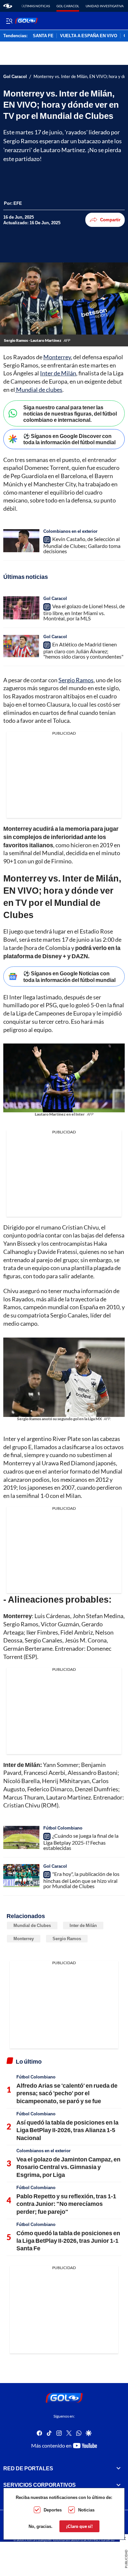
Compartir (110, 220)
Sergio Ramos (76, 680)
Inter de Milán (58, 373)
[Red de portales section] (118, 2468)
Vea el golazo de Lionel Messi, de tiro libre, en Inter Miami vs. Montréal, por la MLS (84, 612)
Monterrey (57, 357)
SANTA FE (43, 36)
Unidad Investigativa (105, 6)
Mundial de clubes (39, 390)
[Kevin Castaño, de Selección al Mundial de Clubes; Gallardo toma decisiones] (21, 541)
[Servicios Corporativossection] (118, 2485)
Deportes (53, 2510)
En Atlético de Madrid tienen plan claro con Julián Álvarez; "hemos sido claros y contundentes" (83, 650)
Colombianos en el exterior (70, 531)
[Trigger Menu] (9, 21)
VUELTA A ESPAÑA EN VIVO (89, 36)
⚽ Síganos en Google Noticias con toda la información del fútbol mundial (69, 976)
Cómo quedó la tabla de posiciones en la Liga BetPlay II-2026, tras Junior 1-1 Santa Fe (68, 2241)
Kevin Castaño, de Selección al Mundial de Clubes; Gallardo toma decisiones (82, 545)
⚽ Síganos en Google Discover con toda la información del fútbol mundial (69, 439)
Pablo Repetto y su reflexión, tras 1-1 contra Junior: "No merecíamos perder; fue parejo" (66, 2204)
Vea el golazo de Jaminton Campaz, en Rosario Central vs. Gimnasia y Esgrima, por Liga (68, 2167)
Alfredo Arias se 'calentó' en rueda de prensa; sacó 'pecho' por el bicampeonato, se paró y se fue (67, 2093)
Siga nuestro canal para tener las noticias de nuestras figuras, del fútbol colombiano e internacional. (70, 413)
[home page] (8, 6)
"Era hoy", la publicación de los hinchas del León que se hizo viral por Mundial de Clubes (81, 1880)
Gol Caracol (68, 6)
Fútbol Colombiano (63, 1828)
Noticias (86, 2510)
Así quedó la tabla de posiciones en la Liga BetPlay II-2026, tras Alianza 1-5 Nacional (67, 2130)
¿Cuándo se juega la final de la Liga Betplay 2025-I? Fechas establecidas (81, 1842)
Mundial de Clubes (32, 1925)
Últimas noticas (36, 6)
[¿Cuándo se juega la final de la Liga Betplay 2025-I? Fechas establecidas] (21, 1837)
